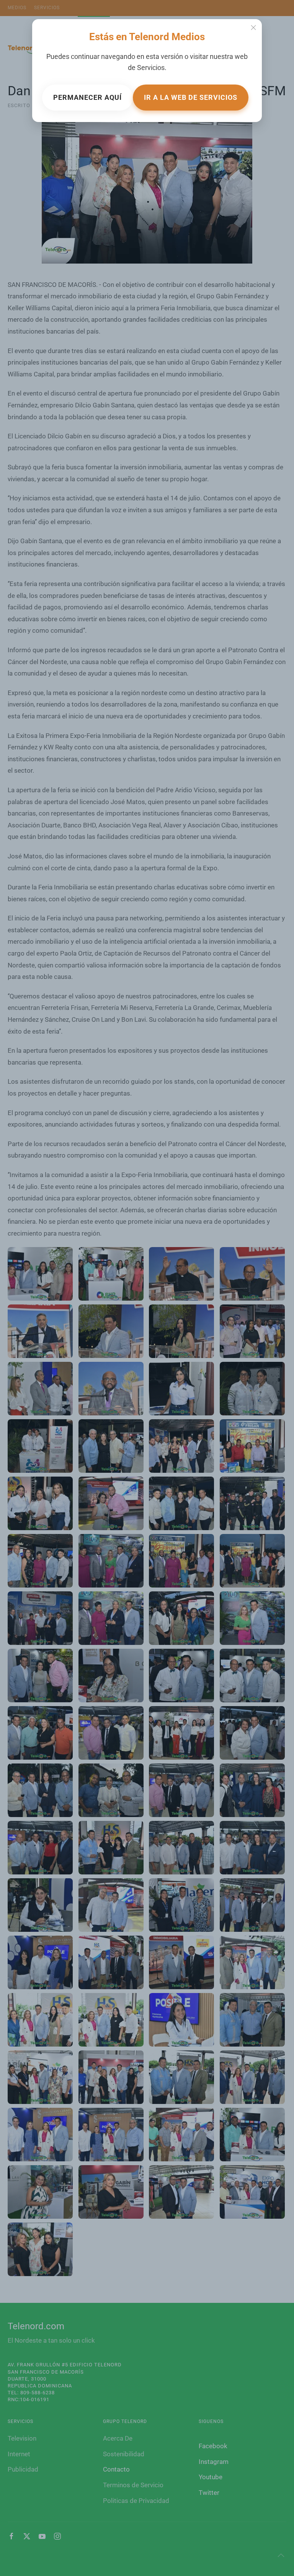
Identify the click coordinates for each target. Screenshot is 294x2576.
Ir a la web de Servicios (191, 97)
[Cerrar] (253, 28)
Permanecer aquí (87, 97)
